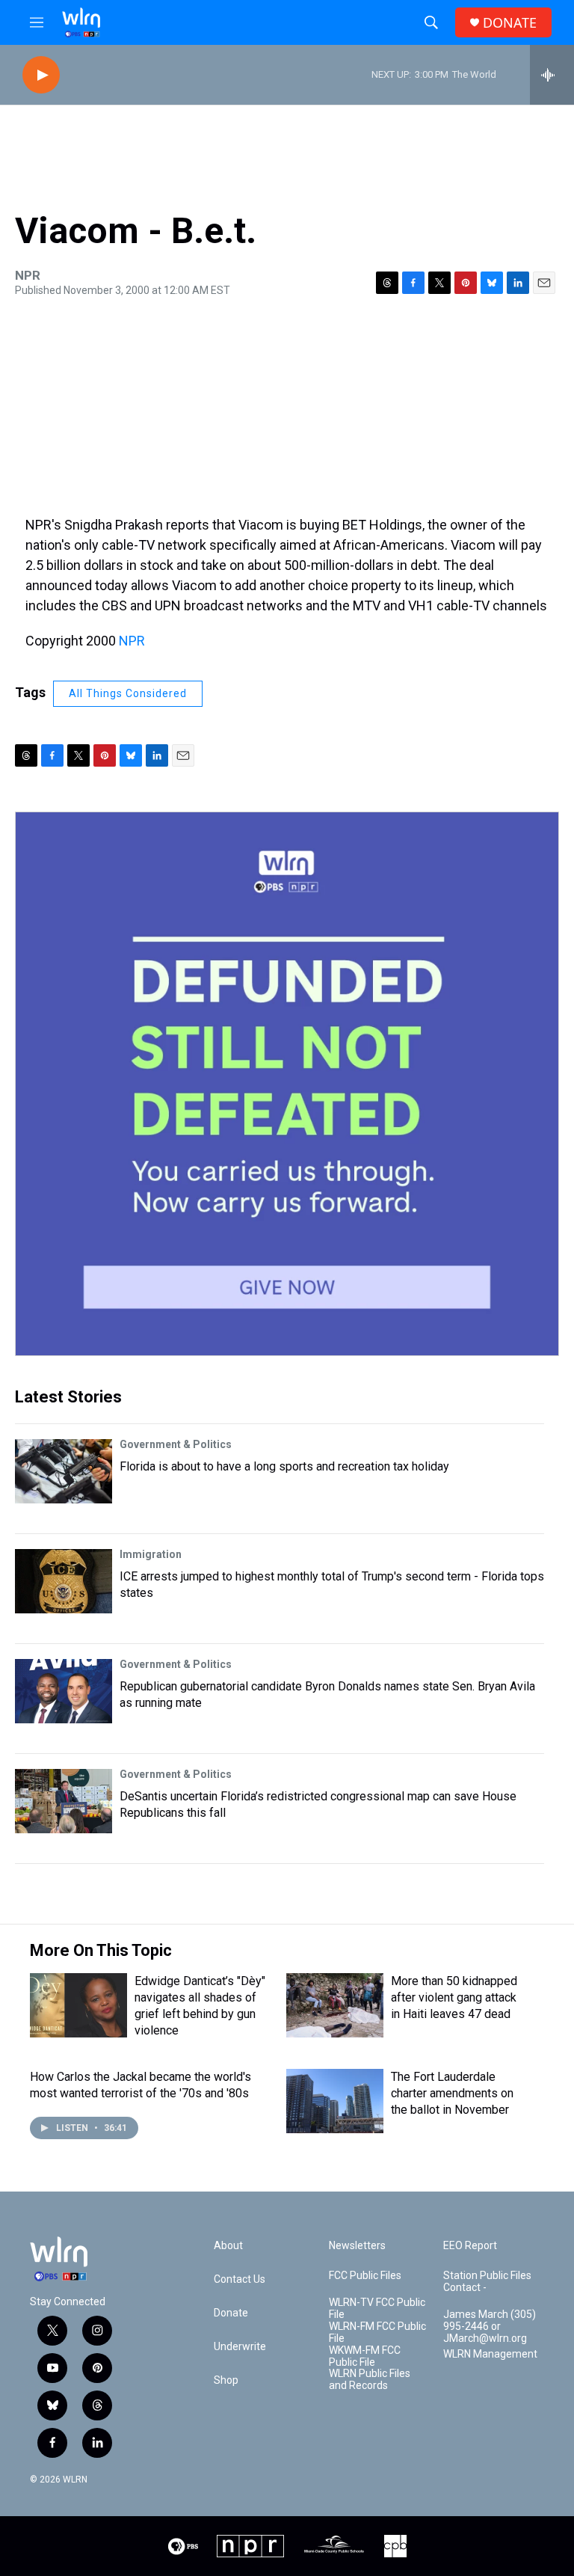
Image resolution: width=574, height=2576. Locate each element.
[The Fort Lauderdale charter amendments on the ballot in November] (335, 2101)
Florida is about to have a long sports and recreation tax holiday (284, 1466)
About (228, 2246)
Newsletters (357, 2246)
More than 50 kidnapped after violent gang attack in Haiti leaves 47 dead (454, 1997)
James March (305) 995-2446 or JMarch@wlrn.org (490, 2327)
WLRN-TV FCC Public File (377, 2309)
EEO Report (470, 2246)
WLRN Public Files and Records (370, 2380)
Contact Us (240, 2279)
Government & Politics (176, 1444)
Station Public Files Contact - (487, 2282)
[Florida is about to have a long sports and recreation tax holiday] (64, 1471)
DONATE (510, 23)
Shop (226, 2380)
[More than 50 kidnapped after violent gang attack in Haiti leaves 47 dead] (335, 2005)
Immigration (151, 1554)
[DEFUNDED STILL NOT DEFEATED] (287, 1084)
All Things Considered (128, 693)
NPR (132, 641)
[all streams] (552, 75)
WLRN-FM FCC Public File (377, 2333)
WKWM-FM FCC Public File (365, 2356)
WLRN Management (490, 2354)
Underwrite (240, 2347)
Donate (231, 2313)
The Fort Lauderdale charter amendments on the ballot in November (452, 2093)
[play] (41, 75)
